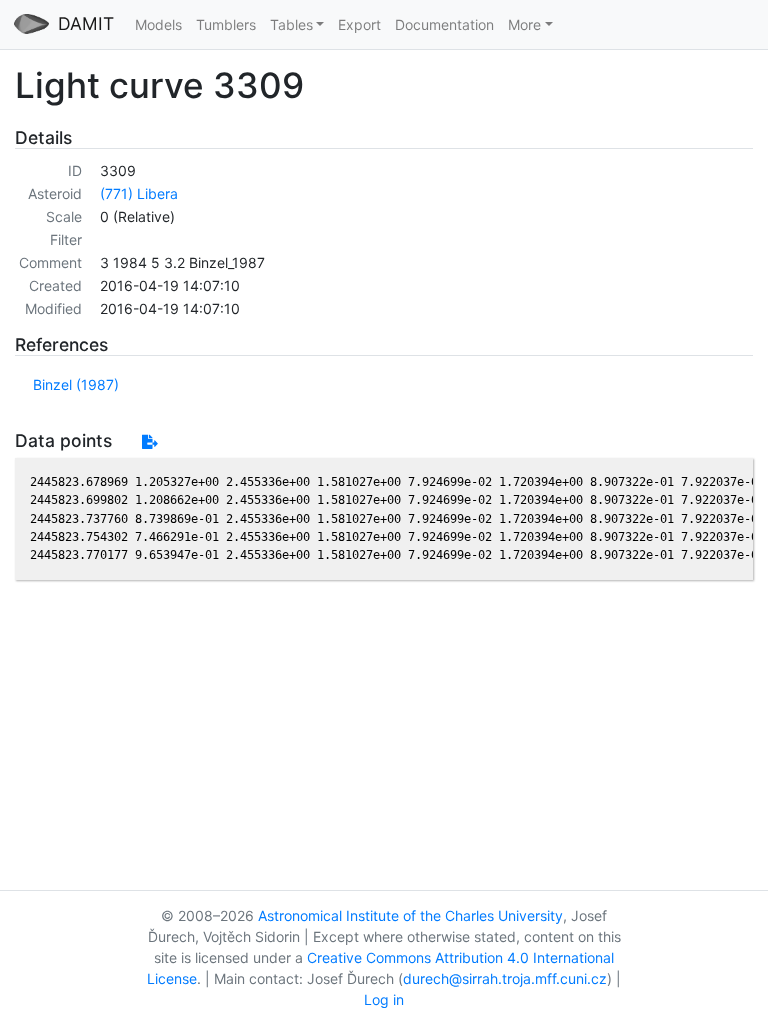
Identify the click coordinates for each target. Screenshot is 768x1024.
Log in (384, 999)
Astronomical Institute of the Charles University (410, 915)
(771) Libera (139, 193)
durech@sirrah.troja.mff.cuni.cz (505, 978)
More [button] (524, 24)
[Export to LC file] (149, 441)
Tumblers (226, 24)
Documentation (444, 24)
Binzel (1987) (76, 384)
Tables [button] (291, 24)
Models (158, 24)
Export (359, 24)
